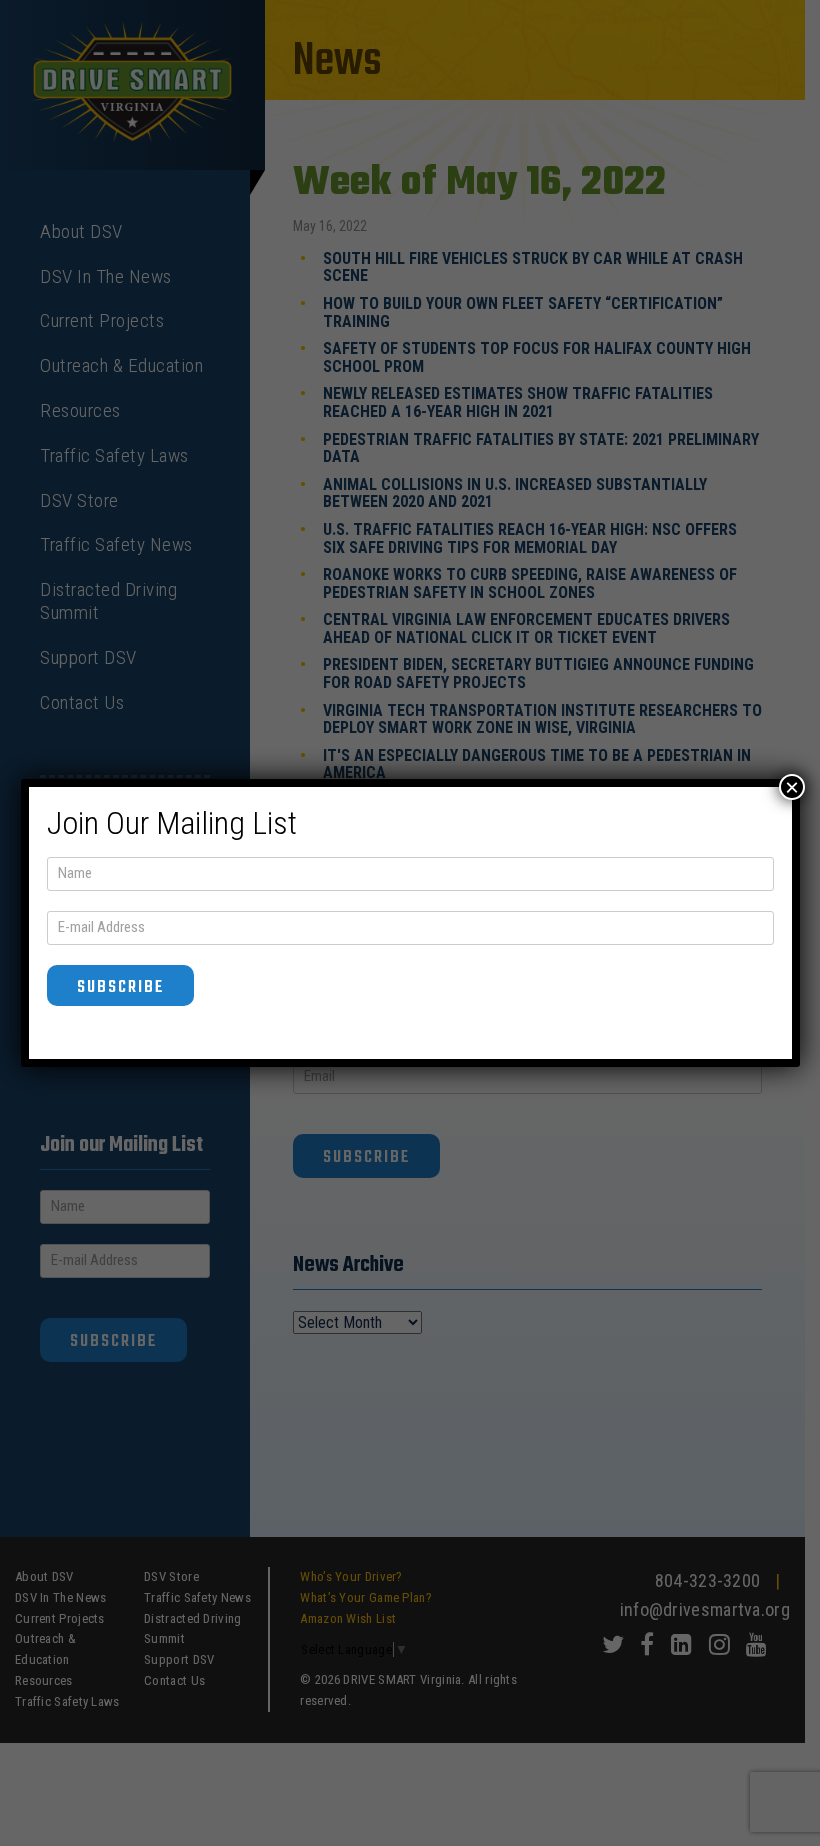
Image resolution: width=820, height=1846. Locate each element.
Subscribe (120, 987)
